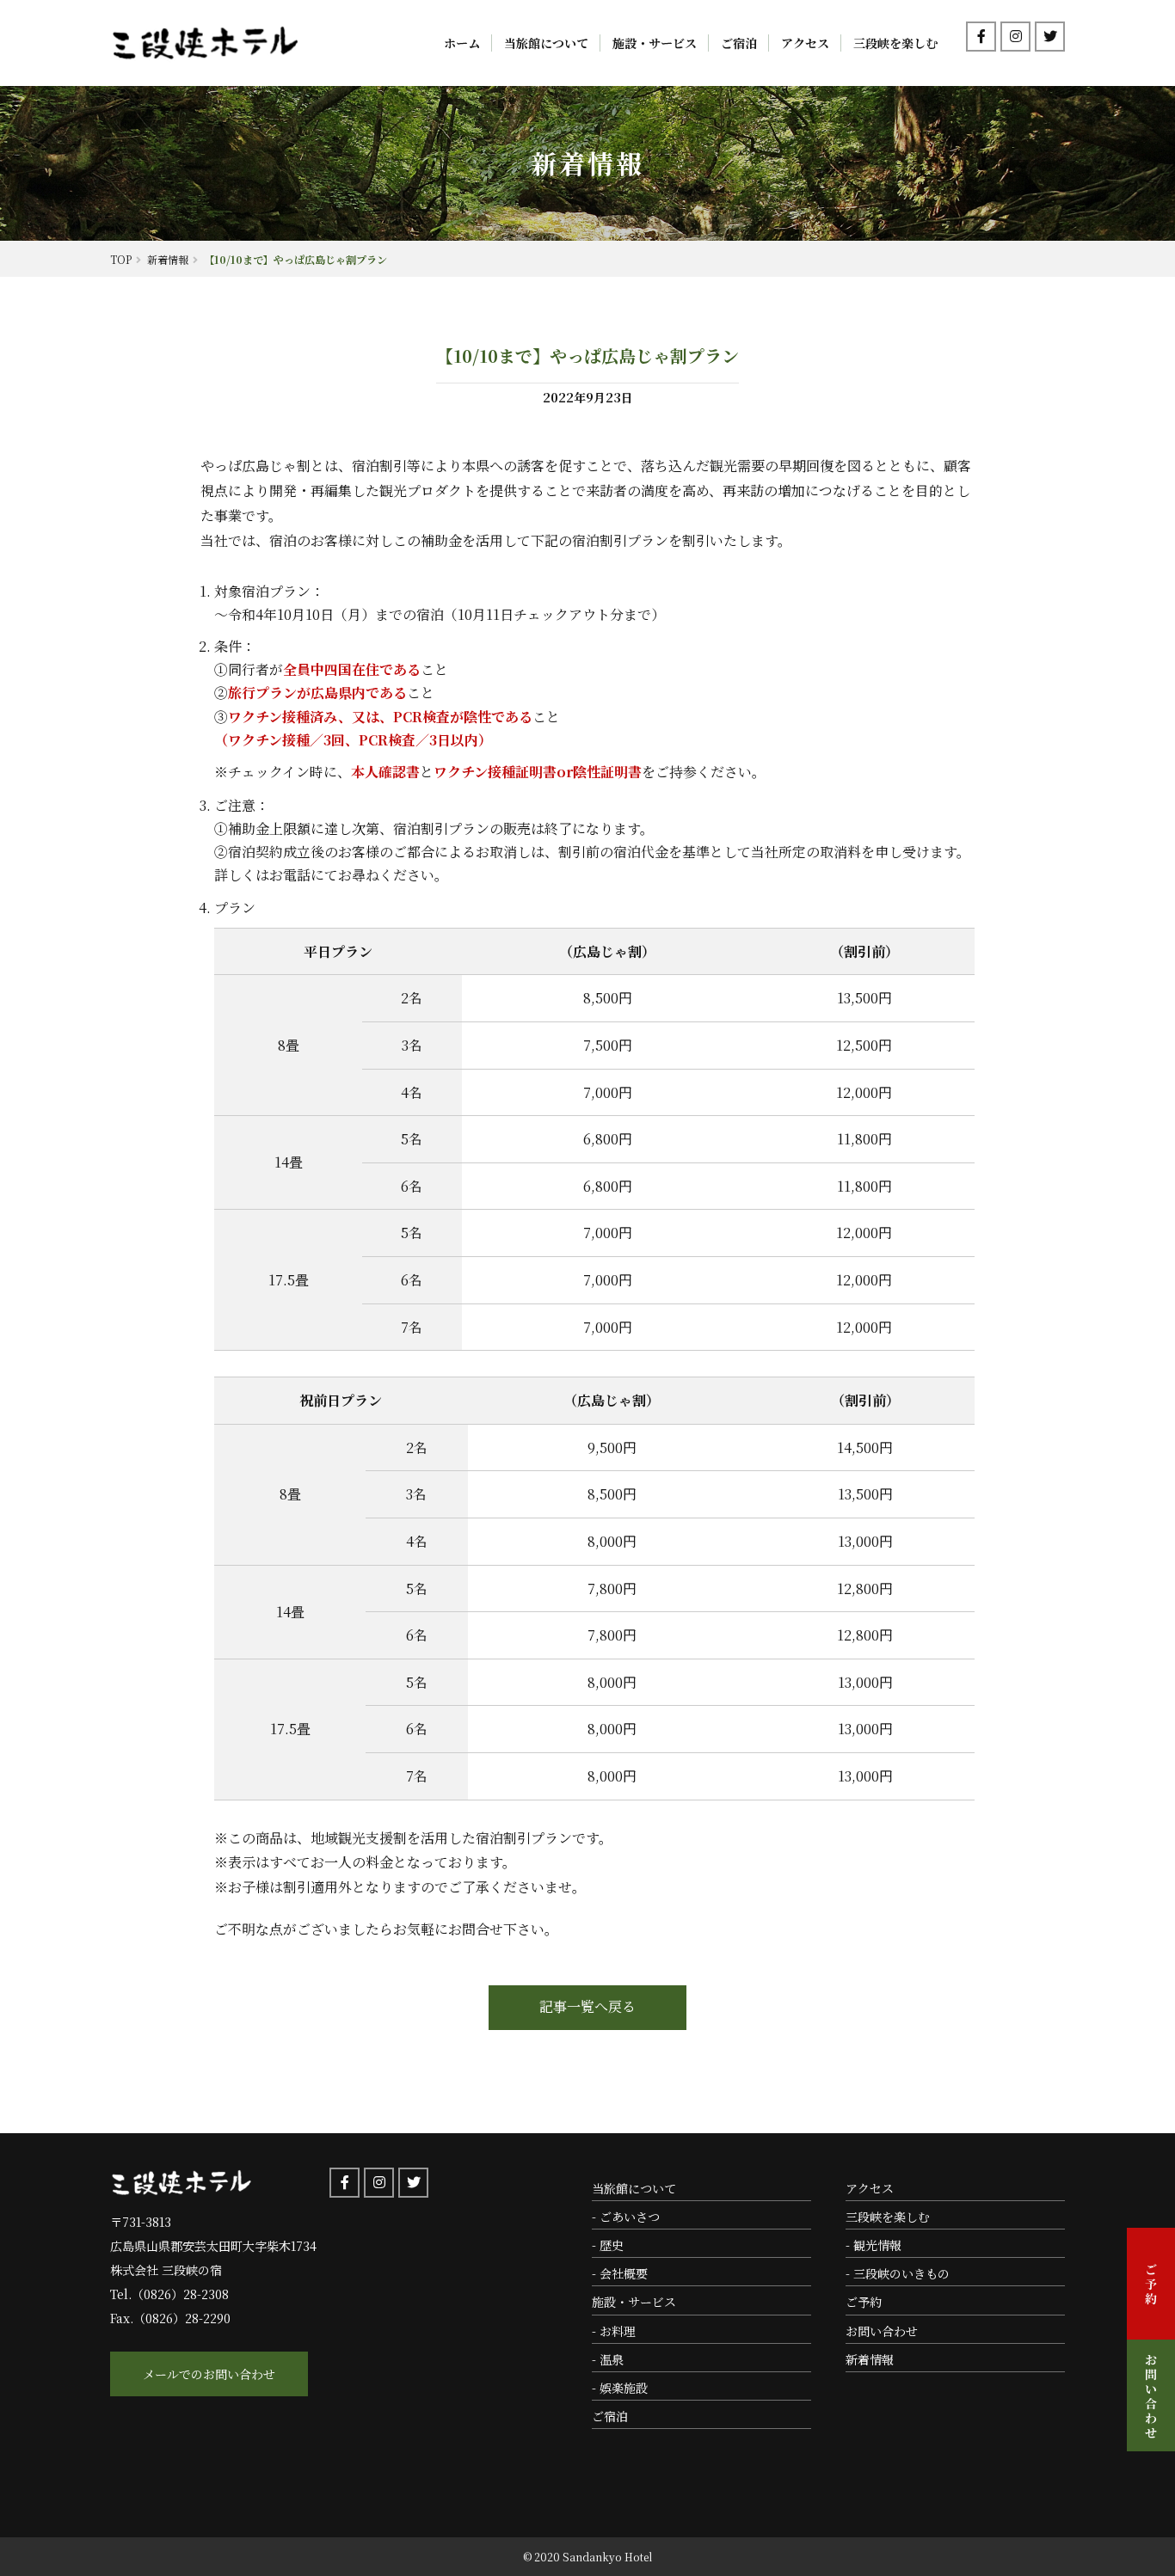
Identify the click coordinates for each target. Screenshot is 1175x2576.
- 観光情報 (874, 2245)
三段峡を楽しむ (895, 43)
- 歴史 (608, 2245)
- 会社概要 (620, 2273)
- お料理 (614, 2331)
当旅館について (546, 43)
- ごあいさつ (626, 2217)
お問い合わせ (882, 2331)
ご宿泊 (739, 43)
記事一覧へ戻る (587, 2006)
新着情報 (870, 2359)
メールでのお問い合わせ (209, 2374)
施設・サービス (655, 43)
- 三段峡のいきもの (898, 2273)
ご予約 (864, 2302)
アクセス (805, 43)
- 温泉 (608, 2359)
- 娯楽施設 (620, 2388)
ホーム (462, 43)
